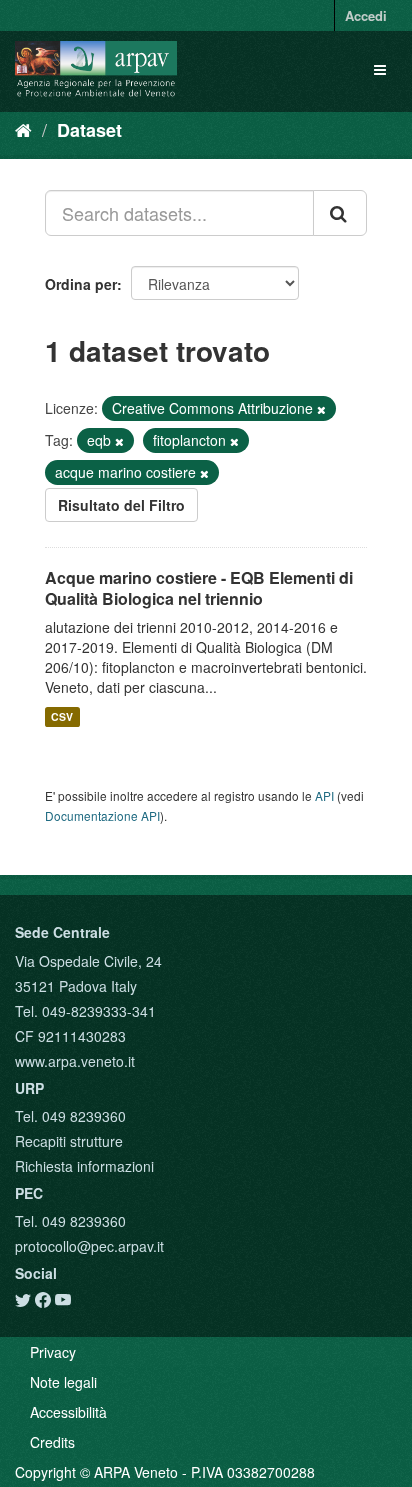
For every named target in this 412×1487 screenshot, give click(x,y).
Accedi (366, 15)
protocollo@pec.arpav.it (89, 1246)
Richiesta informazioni (84, 1166)
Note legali (63, 1382)
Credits (52, 1442)
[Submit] (340, 213)
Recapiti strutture (69, 1141)
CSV (62, 716)
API (324, 795)
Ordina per (81, 284)
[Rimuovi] (321, 409)
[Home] (23, 129)
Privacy (53, 1352)
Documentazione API (102, 815)
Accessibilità (68, 1412)
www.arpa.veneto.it (75, 1061)
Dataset (89, 130)
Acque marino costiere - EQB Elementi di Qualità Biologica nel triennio (199, 588)
